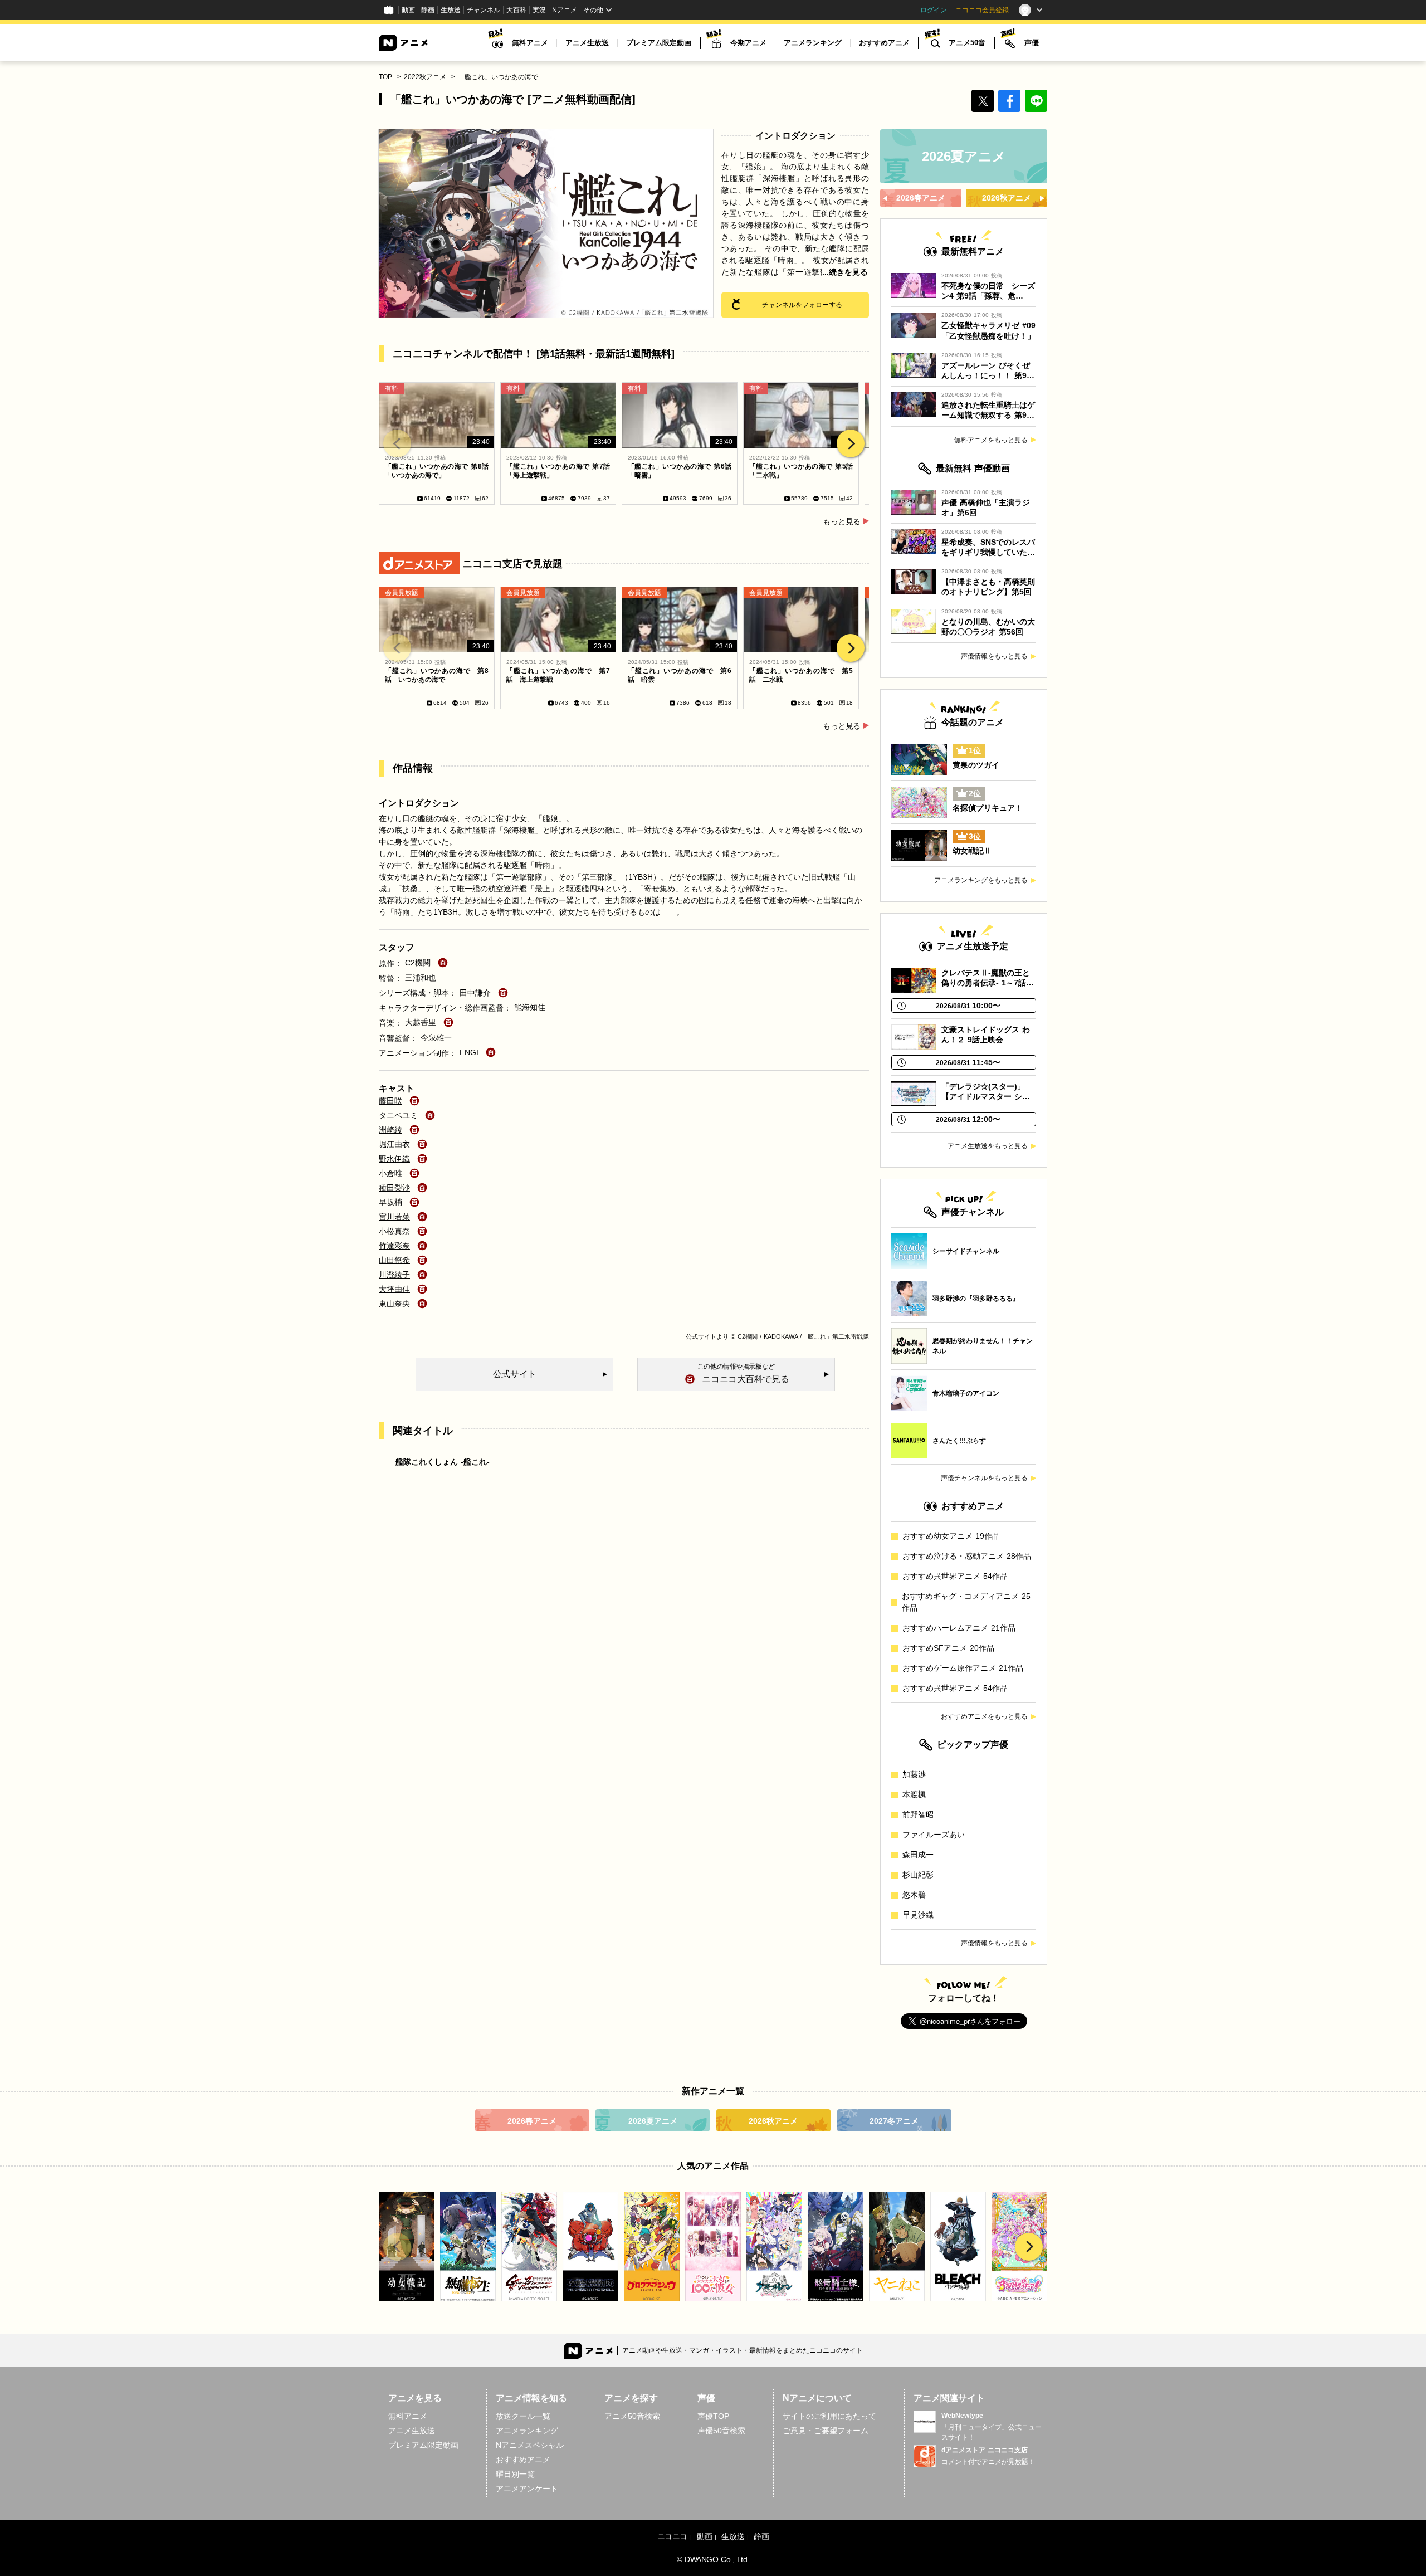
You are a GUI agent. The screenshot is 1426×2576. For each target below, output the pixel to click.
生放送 (451, 10)
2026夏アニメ (653, 2121)
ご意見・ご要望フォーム (826, 2431)
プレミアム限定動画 (659, 43)
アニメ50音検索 (632, 2416)
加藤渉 (914, 1774)
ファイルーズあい (934, 1835)
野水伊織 (394, 1159)
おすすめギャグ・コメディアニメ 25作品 (966, 1602)
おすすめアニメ (884, 43)
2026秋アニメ (773, 2121)
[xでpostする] (983, 101)
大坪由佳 (394, 1289)
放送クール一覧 (523, 2416)
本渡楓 (914, 1794)
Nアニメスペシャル (530, 2445)
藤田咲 (390, 1101)
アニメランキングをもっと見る (981, 880)
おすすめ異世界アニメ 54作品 (955, 1576)
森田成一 (918, 1855)
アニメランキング (813, 43)
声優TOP (713, 2416)
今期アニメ (748, 43)
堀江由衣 (394, 1144)
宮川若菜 (394, 1217)
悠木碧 (914, 1895)
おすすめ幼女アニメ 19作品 (951, 1536)
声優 (1032, 43)
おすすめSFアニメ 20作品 (948, 1648)
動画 (408, 10)
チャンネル (484, 10)
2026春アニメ (532, 2121)
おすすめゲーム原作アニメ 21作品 (963, 1668)
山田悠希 (394, 1260)
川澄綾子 (394, 1275)
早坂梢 (390, 1202)
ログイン (934, 10)
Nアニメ (565, 10)
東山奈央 (394, 1304)
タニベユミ (398, 1115)
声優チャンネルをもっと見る (984, 1478)
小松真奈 (394, 1231)
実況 (539, 10)
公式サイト (701, 1336)
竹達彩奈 (394, 1246)
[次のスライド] (851, 443)
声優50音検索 (721, 2431)
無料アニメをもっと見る (991, 440)
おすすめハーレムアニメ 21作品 (959, 1628)
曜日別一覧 (515, 2474)
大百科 (516, 10)
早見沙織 (918, 1915)
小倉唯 (390, 1173)
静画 (428, 10)
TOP (385, 77)
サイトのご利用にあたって (829, 2416)
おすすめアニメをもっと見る (984, 1716)
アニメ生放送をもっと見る (988, 1146)
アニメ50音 (967, 43)
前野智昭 (918, 1814)
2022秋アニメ (425, 77)
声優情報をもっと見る (994, 656)
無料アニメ (530, 43)
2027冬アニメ (894, 2121)
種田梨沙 (394, 1188)
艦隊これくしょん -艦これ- (443, 1462)
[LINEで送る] (1036, 101)
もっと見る (842, 521)
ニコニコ (672, 2536)
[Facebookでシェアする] (1009, 101)
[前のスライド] (397, 443)
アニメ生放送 (587, 43)
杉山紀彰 (918, 1875)
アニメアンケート (527, 2489)
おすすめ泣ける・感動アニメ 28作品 (967, 1556)
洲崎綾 (390, 1130)
